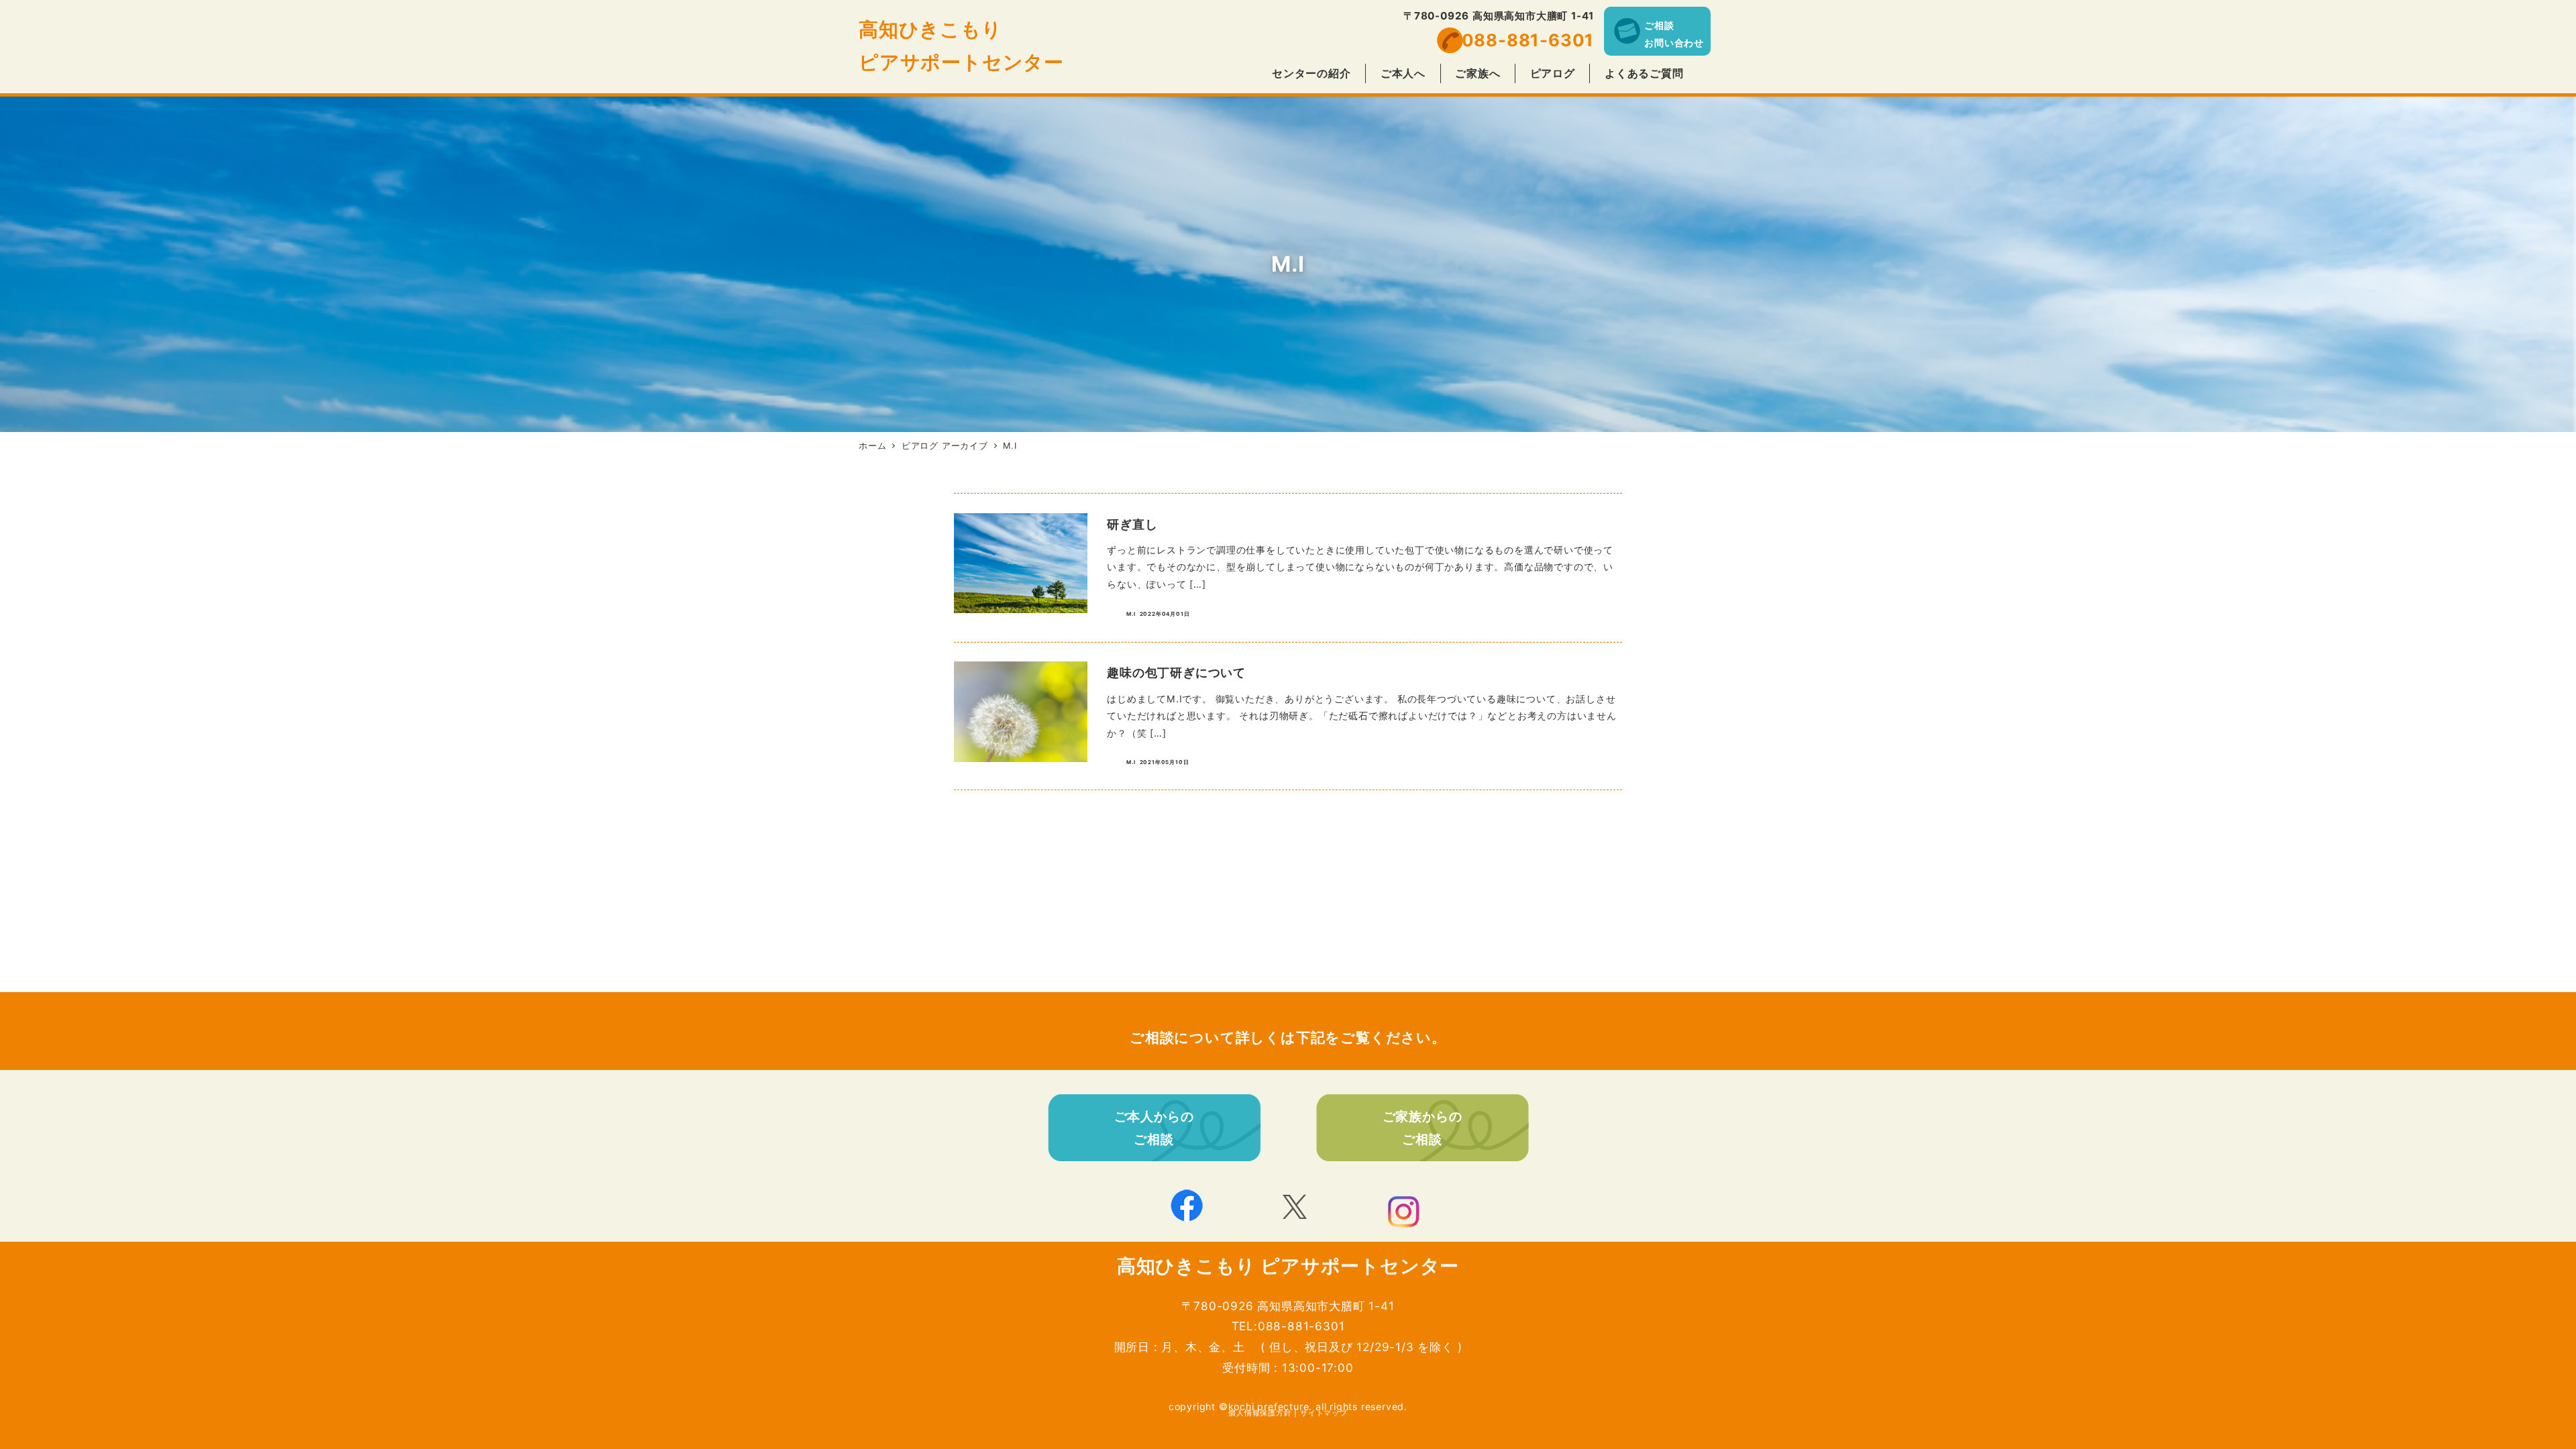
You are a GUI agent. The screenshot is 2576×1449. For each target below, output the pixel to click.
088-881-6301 (1528, 40)
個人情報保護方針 (1260, 1413)
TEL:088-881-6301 (1288, 1326)
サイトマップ (1324, 1413)
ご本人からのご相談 (1154, 1128)
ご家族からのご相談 (1423, 1128)
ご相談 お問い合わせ (1674, 34)
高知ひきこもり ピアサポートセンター (1288, 1266)
